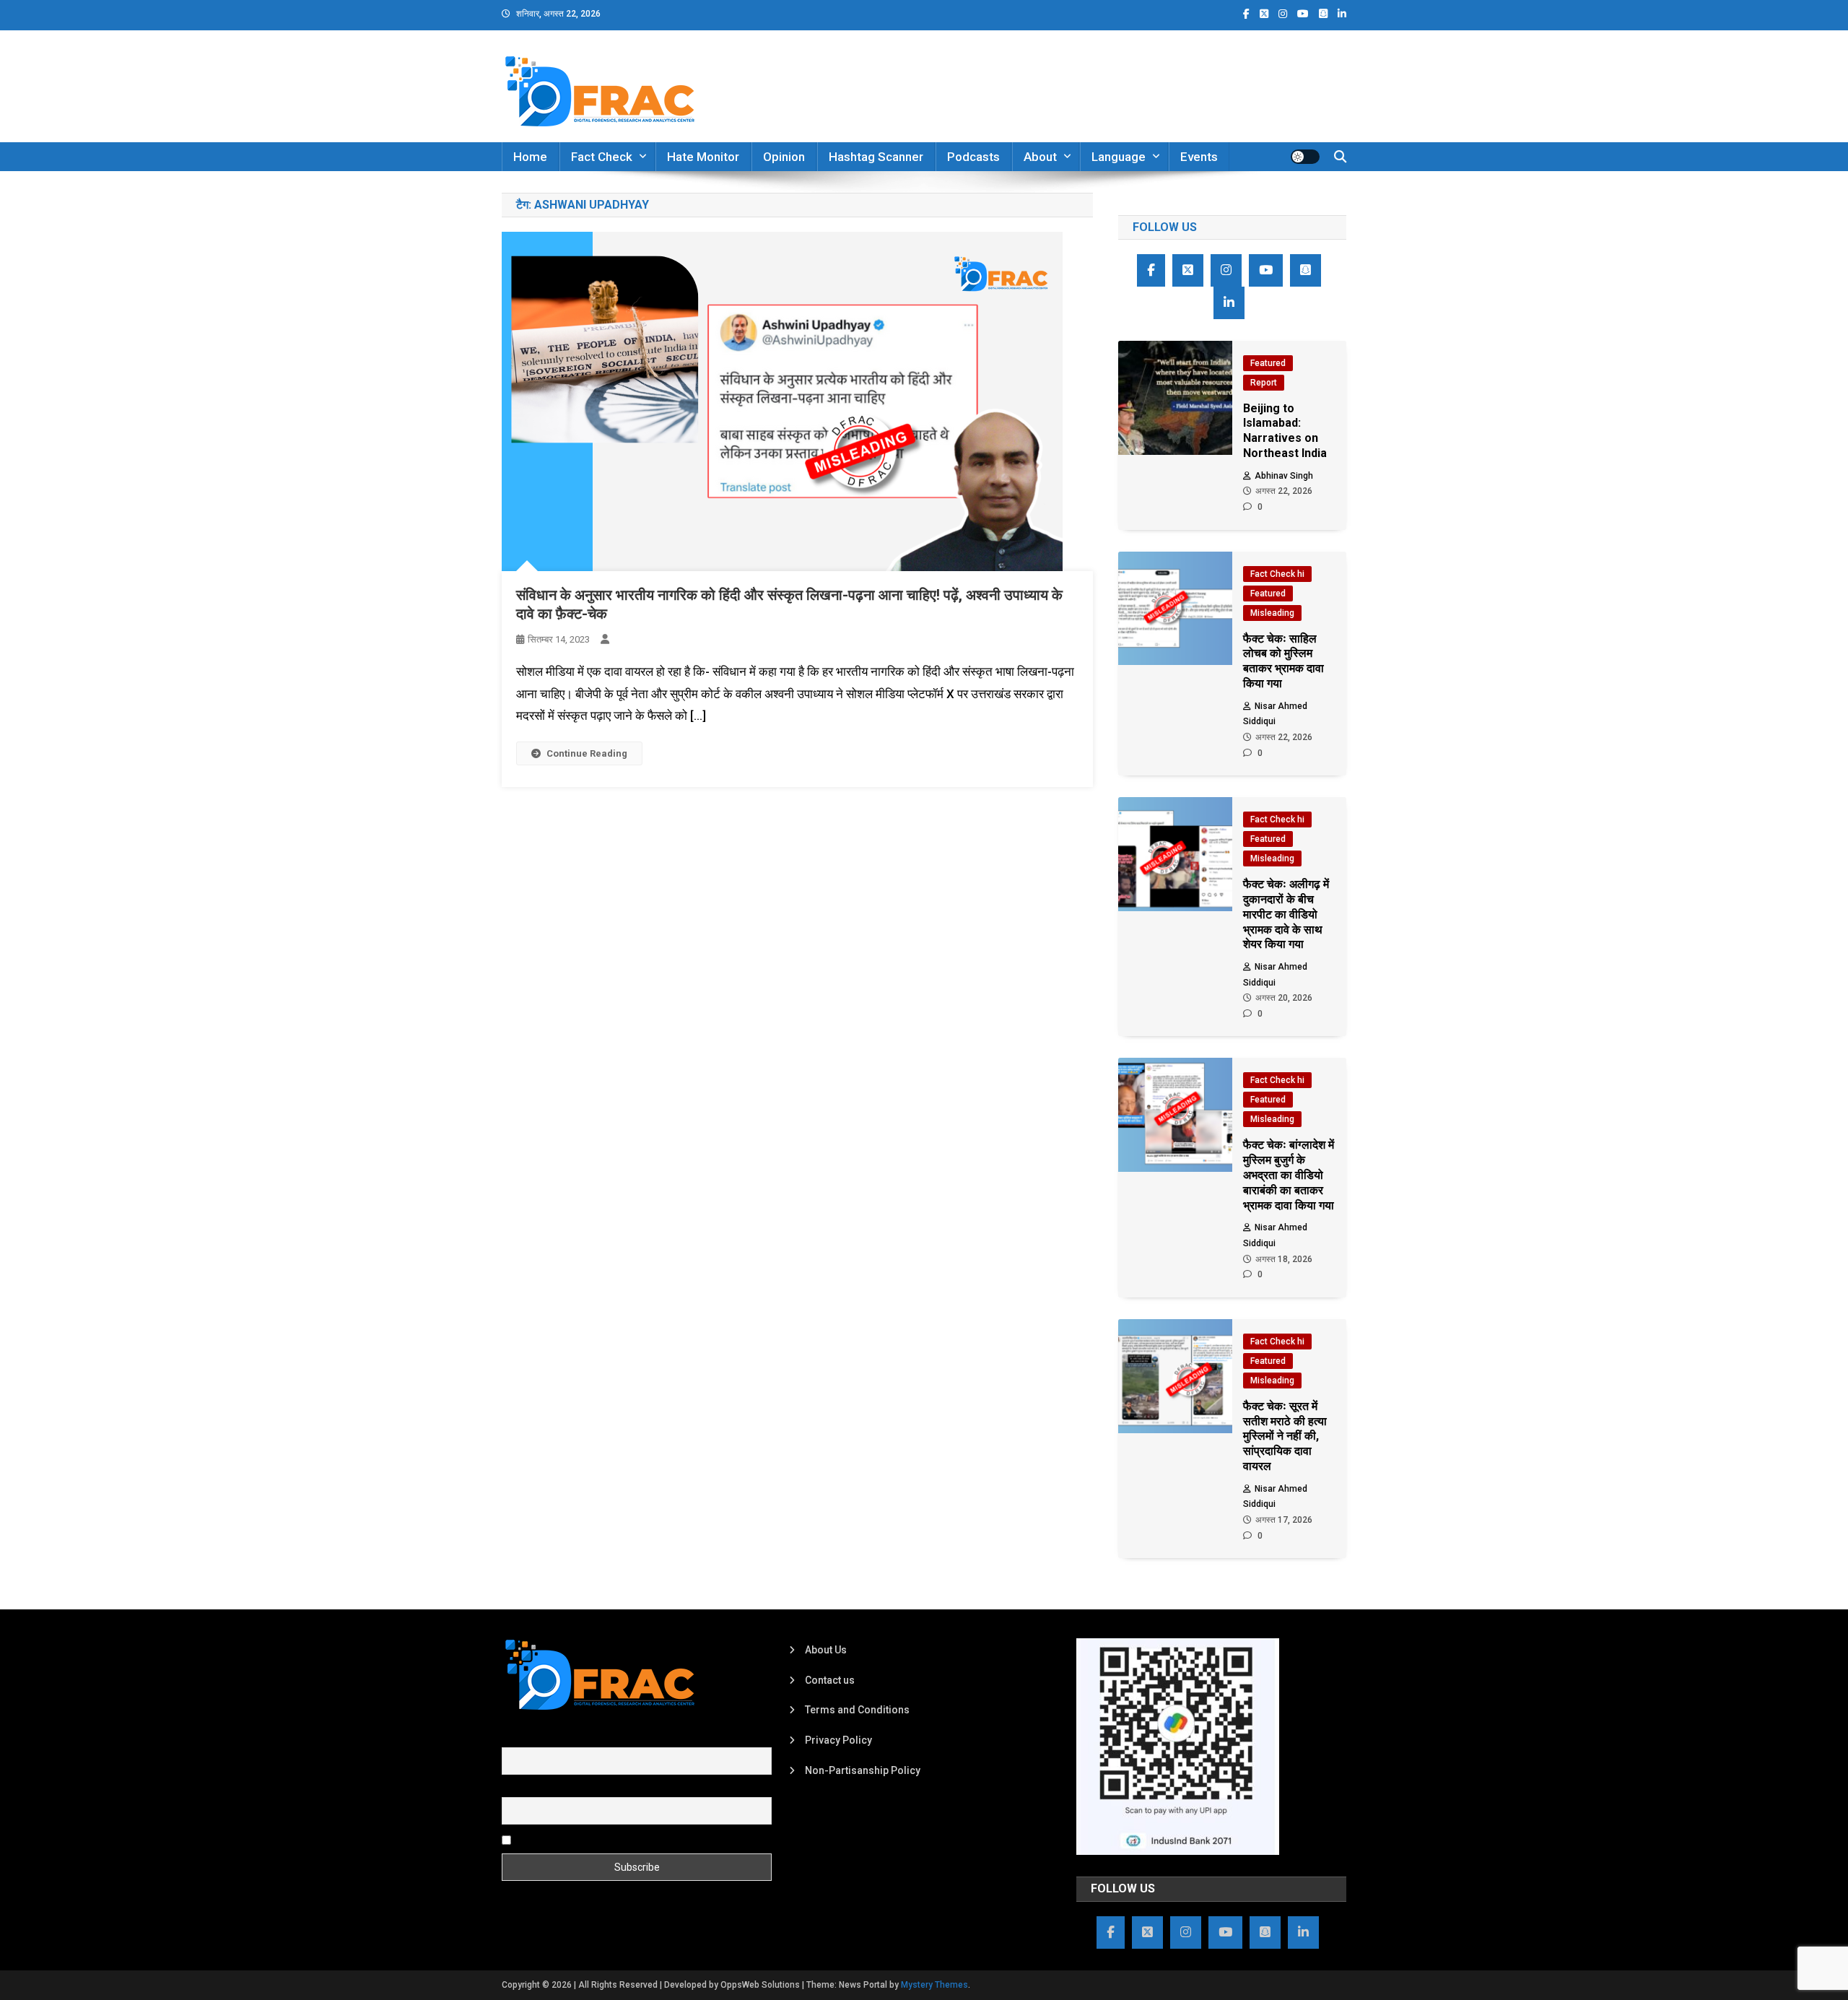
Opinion (784, 157)
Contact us (830, 1680)
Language (1119, 157)
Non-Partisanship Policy (863, 1770)
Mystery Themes (934, 1985)
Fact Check (602, 157)
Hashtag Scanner (876, 157)
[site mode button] (1305, 157)
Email (514, 1789)
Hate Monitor (703, 157)
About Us (826, 1650)
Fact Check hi (1277, 574)
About (1040, 157)
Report (1264, 383)
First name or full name (554, 1739)
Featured (1268, 363)
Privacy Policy (838, 1740)
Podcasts (973, 157)
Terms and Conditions (857, 1710)
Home (530, 157)
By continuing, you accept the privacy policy (615, 1839)
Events (1199, 157)
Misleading (1272, 613)
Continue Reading (587, 753)
